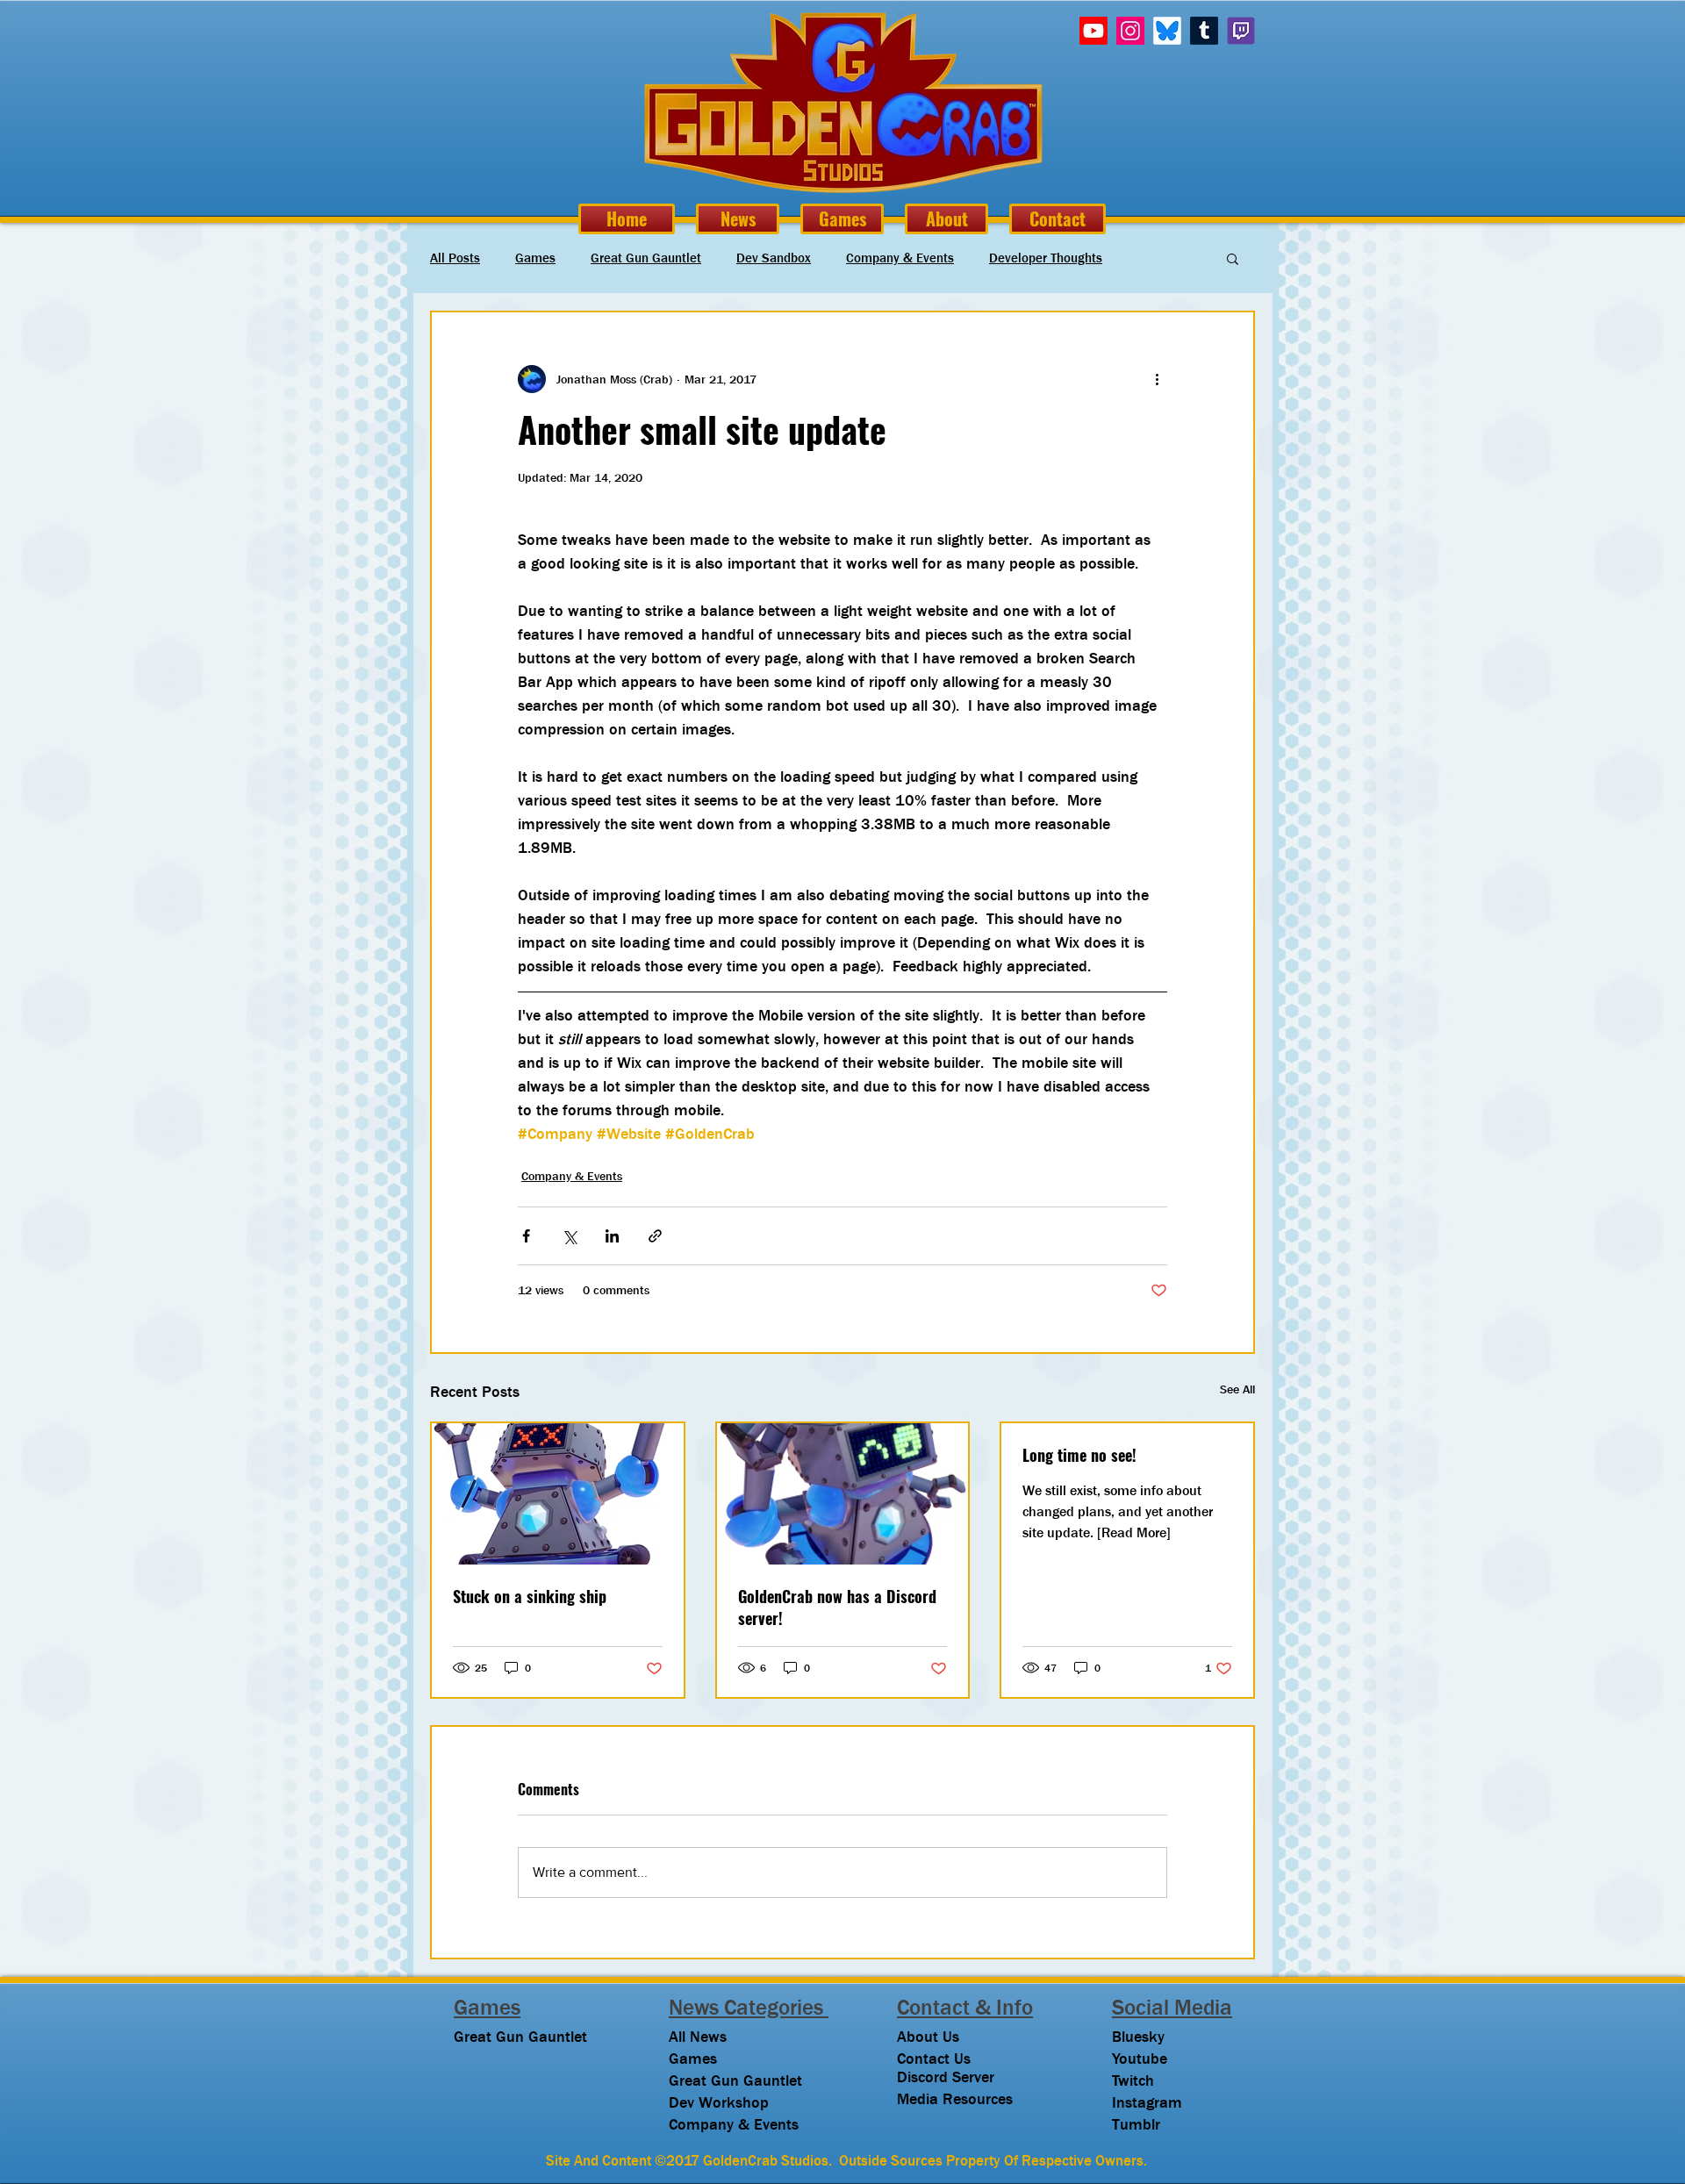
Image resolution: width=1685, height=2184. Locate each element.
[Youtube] (1093, 31)
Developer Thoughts (1046, 258)
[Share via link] (655, 1236)
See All (1237, 1389)
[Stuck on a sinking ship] (558, 1494)
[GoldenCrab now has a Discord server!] (843, 1494)
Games (535, 258)
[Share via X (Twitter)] (569, 1236)
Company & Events (900, 258)
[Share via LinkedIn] (612, 1236)
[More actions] (1157, 379)
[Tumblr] (1204, 31)
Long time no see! (1079, 1455)
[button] (1233, 258)
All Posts (455, 258)
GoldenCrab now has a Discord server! (837, 1608)
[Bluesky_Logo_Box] (1167, 31)
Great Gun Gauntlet (646, 258)
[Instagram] (1130, 31)
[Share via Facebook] (526, 1236)
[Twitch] (1241, 31)
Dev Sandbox (774, 258)
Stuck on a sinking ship (530, 1597)
